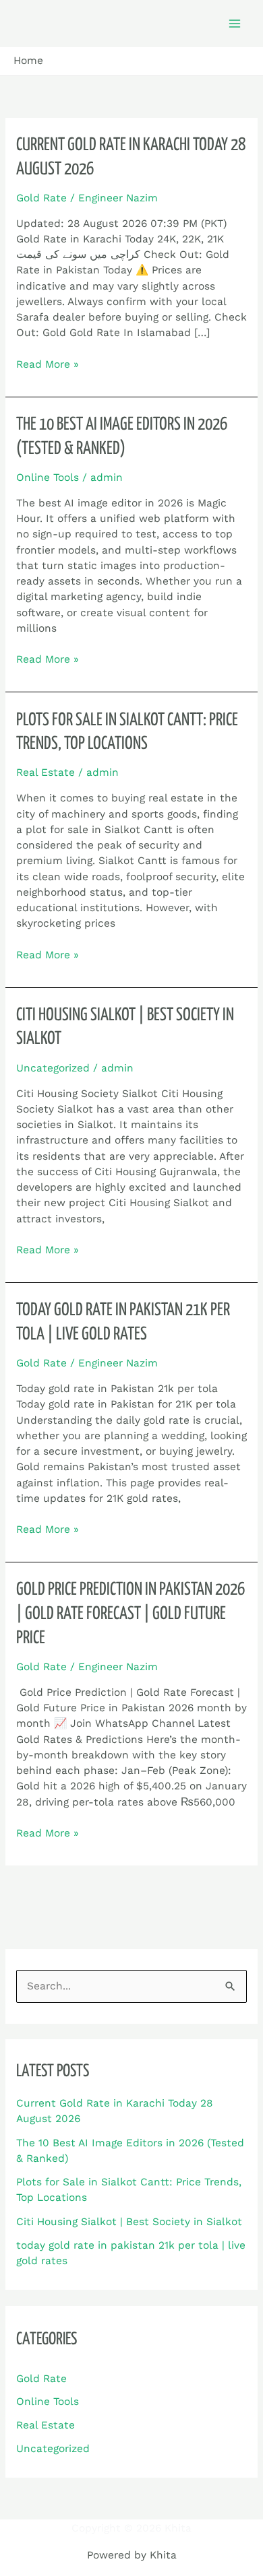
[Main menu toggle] (235, 23)
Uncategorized (53, 1068)
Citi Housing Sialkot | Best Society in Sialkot (129, 2222)
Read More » (48, 364)
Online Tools (48, 477)
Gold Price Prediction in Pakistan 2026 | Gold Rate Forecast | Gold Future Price (130, 1614)
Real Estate (46, 772)
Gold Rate (41, 198)
